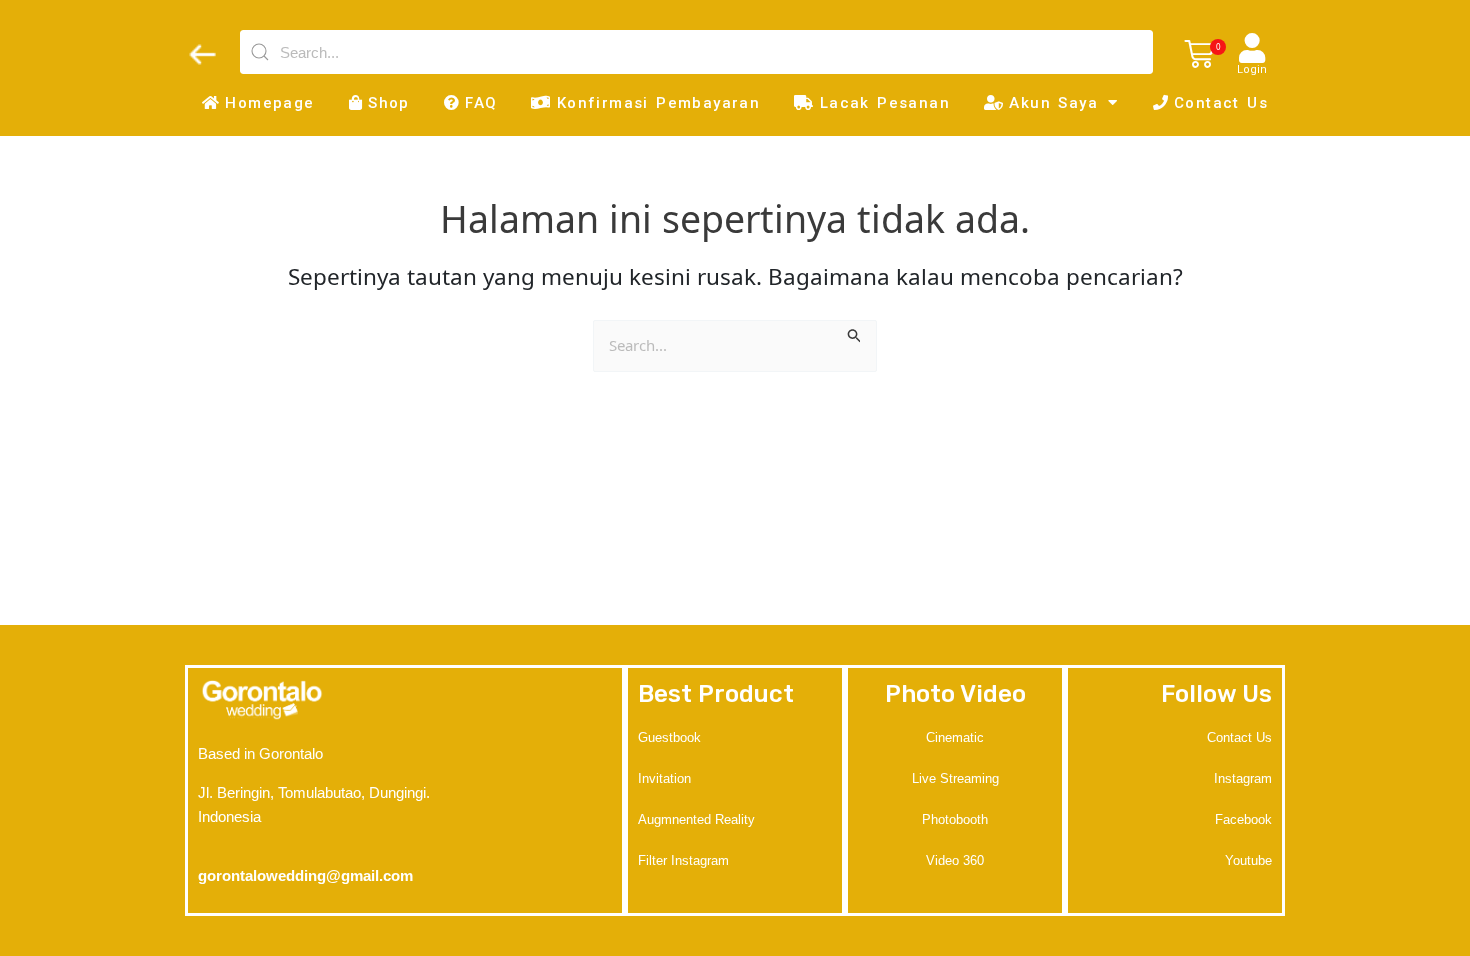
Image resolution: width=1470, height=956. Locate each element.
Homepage (269, 103)
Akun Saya (1053, 103)
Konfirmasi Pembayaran (658, 103)
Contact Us (1221, 103)
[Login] (1252, 48)
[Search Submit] (855, 333)
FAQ (481, 103)
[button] (1199, 55)
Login (1252, 69)
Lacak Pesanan (885, 103)
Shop (389, 103)
